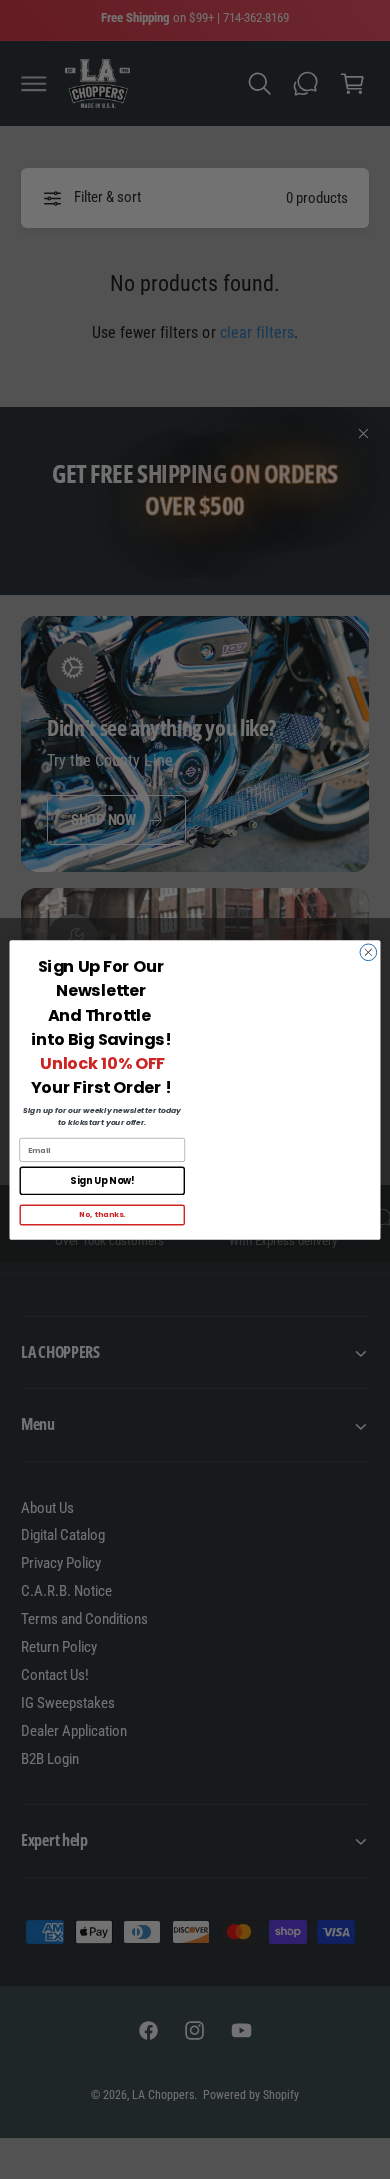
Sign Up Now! (102, 1180)
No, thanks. (102, 1214)
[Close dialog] (368, 951)
